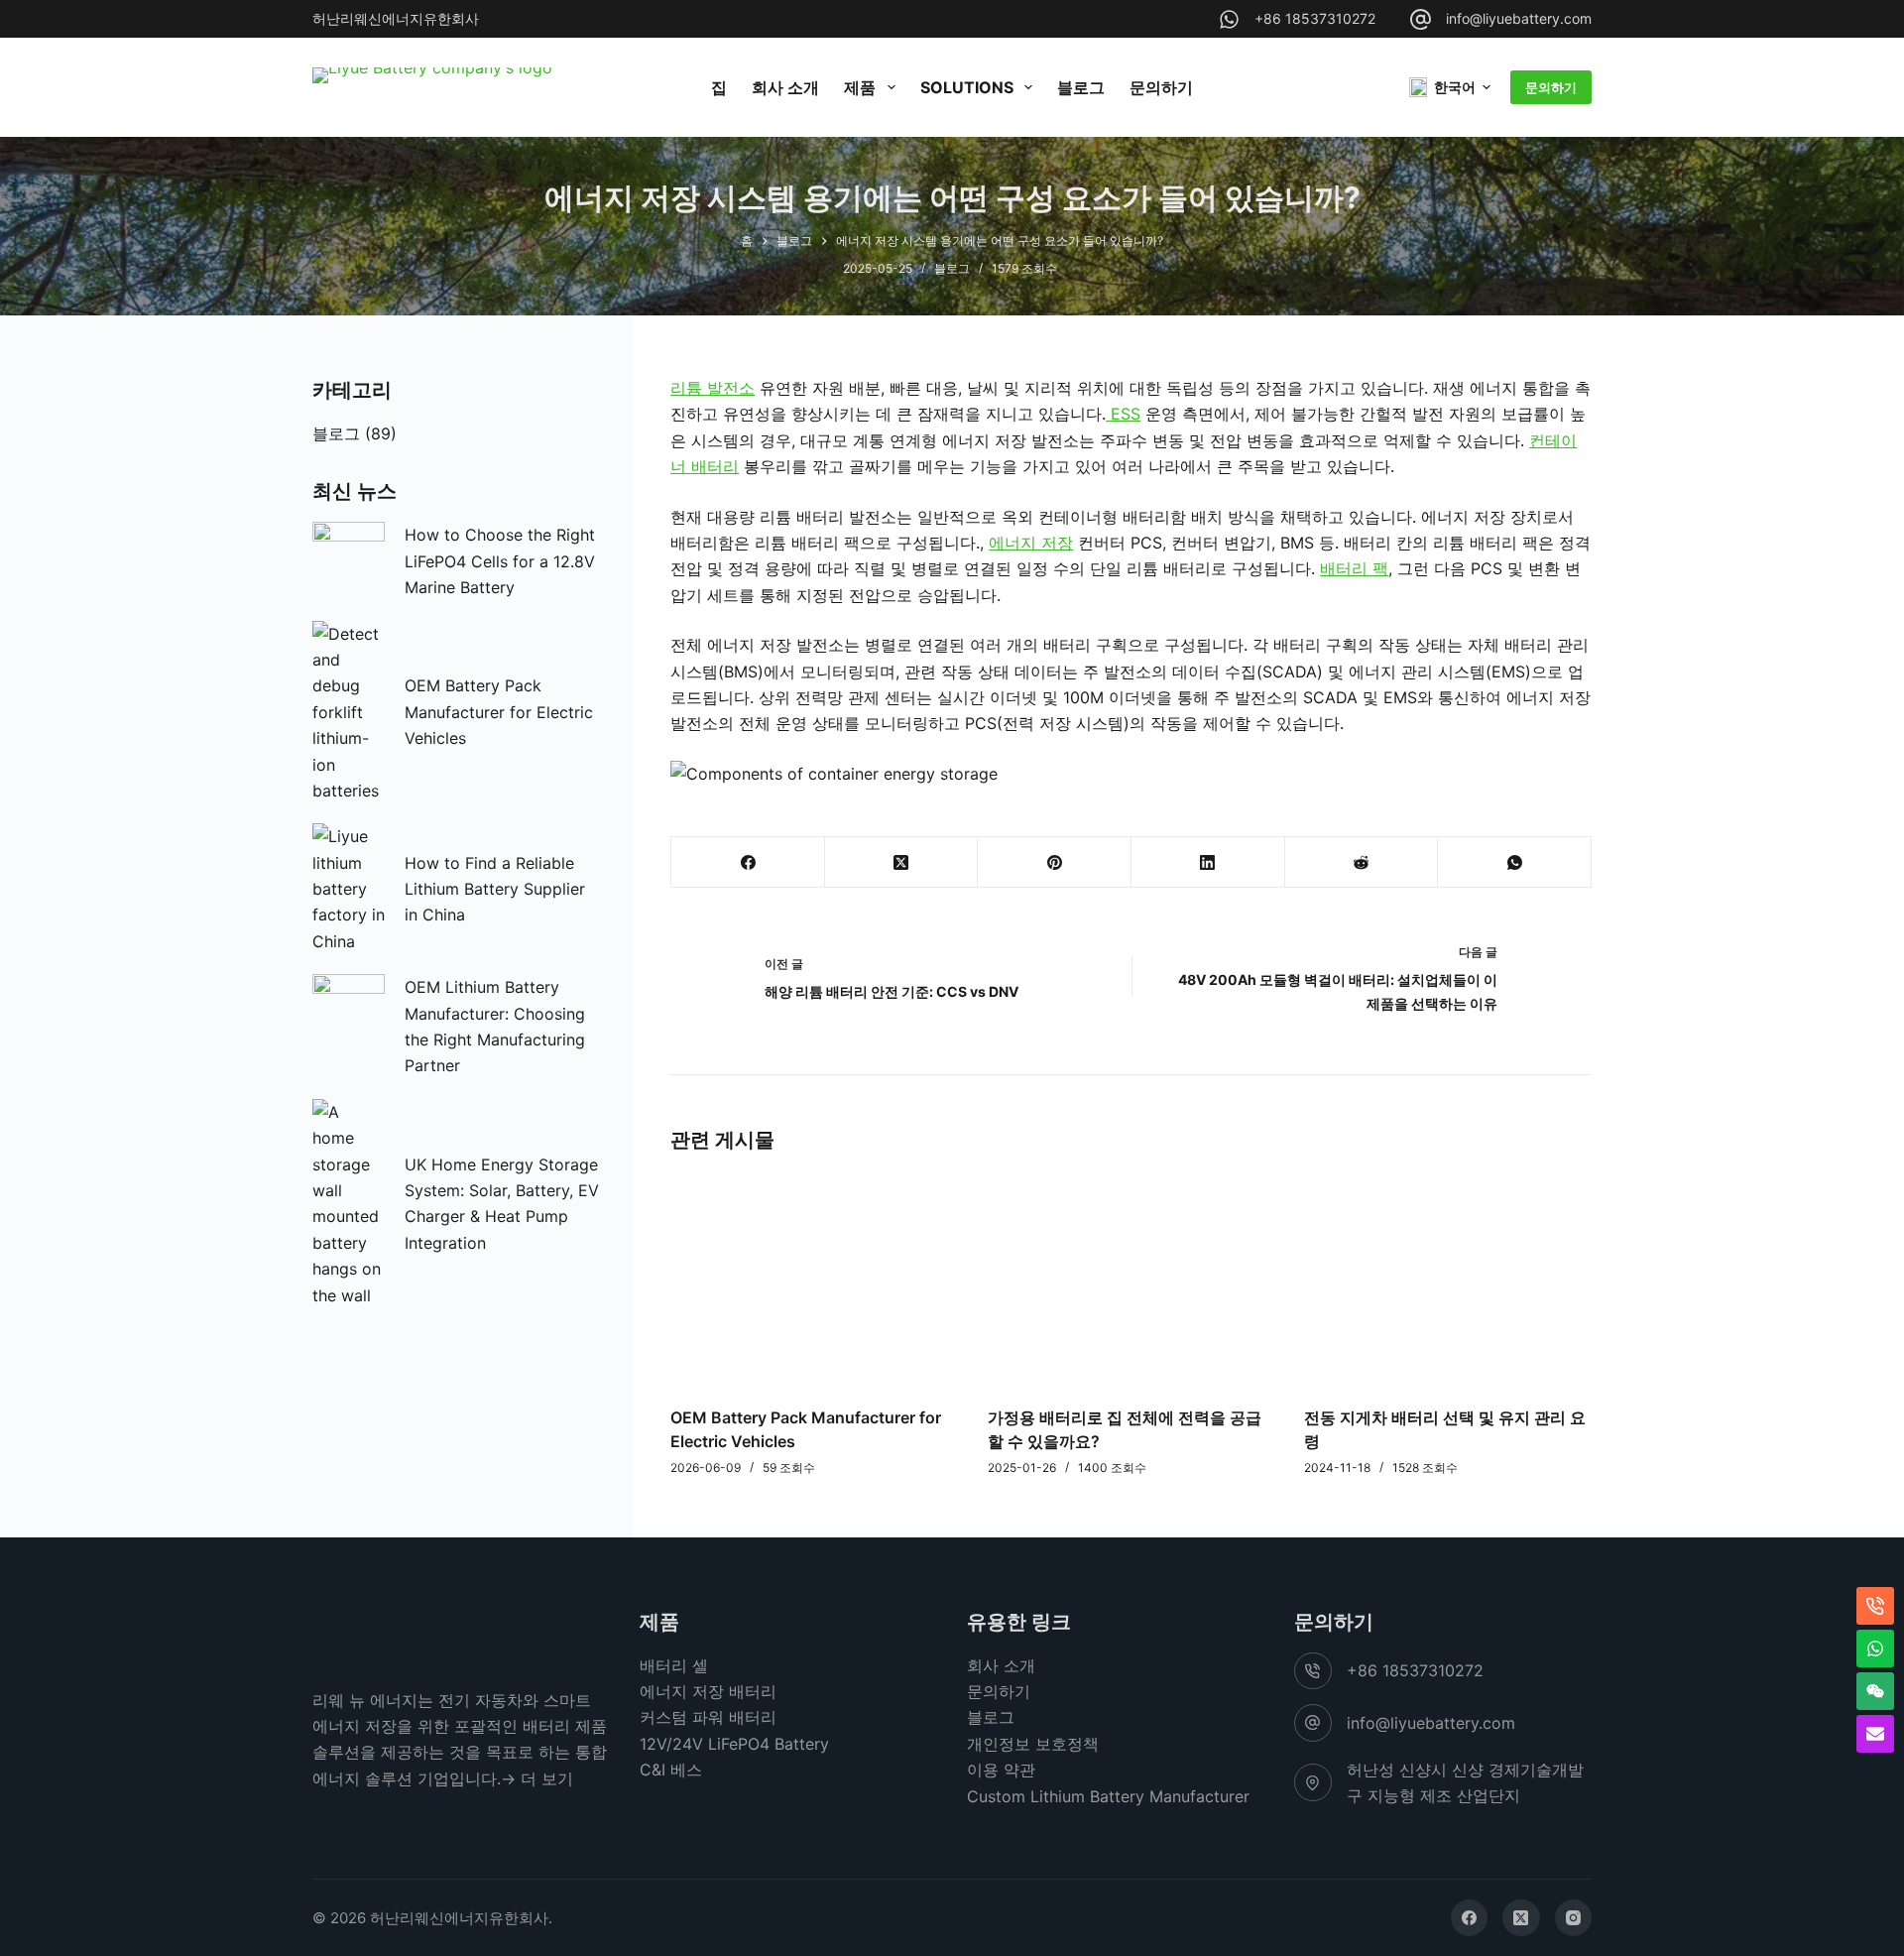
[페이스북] (748, 862)
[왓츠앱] (1515, 862)
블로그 (1081, 87)
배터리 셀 (674, 1665)
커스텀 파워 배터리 (708, 1717)
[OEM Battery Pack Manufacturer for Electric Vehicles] (814, 1278)
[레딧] (1362, 862)
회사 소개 (785, 87)
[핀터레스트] (1055, 862)
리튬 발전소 (713, 388)
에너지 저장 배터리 (708, 1691)
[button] (1450, 87)
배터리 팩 (1354, 568)
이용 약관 (1001, 1770)
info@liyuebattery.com (1519, 18)
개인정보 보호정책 (1033, 1744)
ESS (1123, 414)
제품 (860, 87)
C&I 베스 (671, 1770)
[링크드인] (1208, 862)
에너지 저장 (1031, 543)
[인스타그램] (1574, 1918)
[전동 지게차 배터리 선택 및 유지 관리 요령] (1448, 1278)
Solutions (967, 87)
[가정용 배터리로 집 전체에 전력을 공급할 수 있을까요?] (1131, 1278)
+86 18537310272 (1315, 18)
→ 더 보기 (537, 1778)
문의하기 (1161, 87)
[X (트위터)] (902, 862)
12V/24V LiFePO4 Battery (734, 1744)
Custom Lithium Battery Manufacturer (1108, 1796)
